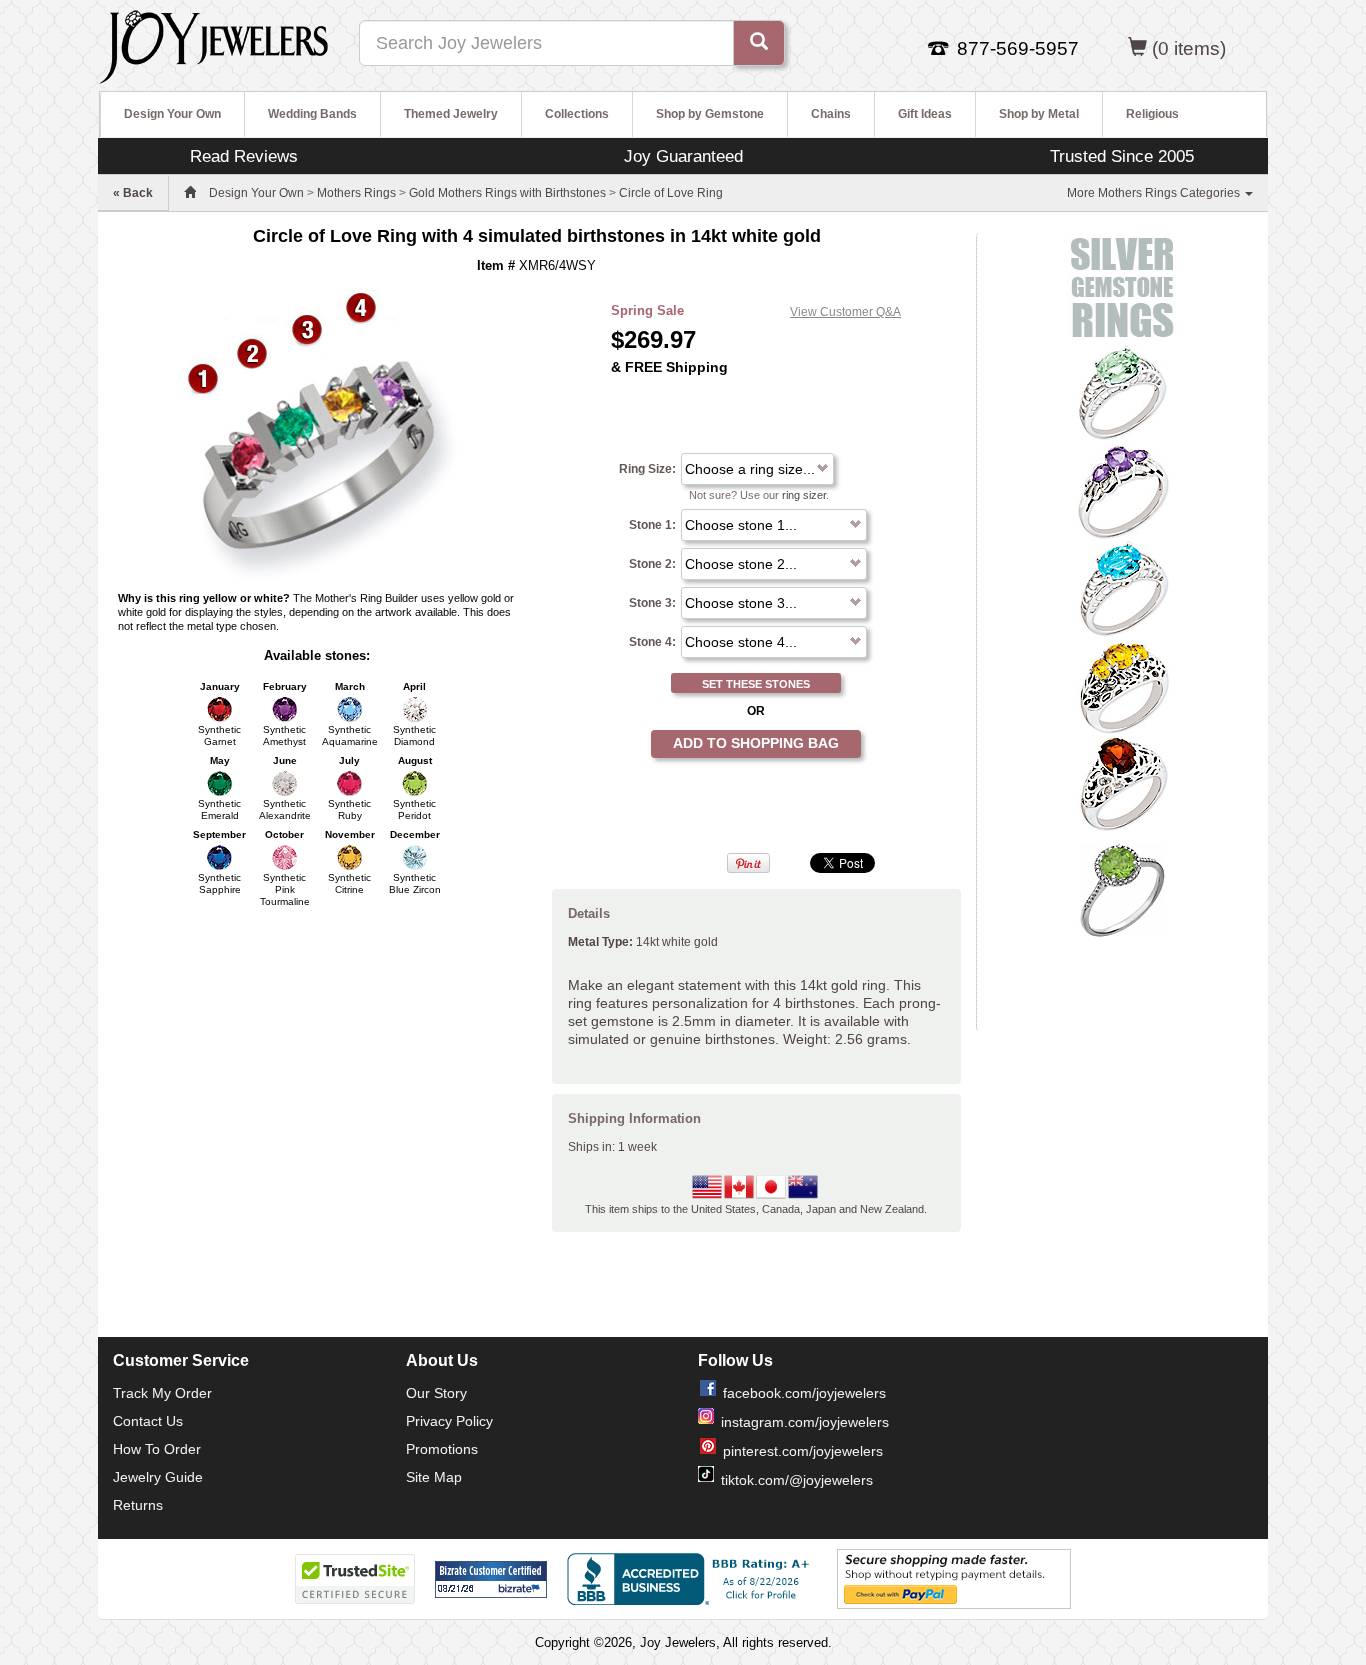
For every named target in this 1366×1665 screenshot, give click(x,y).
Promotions (442, 1449)
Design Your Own (172, 114)
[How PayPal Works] (954, 1578)
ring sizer (804, 495)
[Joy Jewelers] (213, 44)
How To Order (157, 1449)
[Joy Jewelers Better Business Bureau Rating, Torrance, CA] (692, 1579)
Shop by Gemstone (710, 114)
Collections (577, 114)
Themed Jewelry (451, 114)
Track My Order (162, 1393)
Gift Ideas (925, 114)
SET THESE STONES (756, 684)
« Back (133, 193)
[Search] (759, 43)
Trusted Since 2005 (1122, 156)
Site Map (434, 1477)
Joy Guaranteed (683, 156)
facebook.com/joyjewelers (804, 1393)
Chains (831, 114)
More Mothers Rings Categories (1155, 193)
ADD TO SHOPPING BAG (756, 743)
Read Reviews (244, 156)
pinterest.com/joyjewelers (803, 1451)
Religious (1152, 114)
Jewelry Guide (158, 1477)
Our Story (436, 1393)
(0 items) (1189, 48)
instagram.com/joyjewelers (805, 1422)
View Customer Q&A (845, 312)
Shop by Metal (1039, 114)
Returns (138, 1505)
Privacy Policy (449, 1421)
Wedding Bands (312, 114)
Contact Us (148, 1421)
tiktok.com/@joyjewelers (797, 1480)
